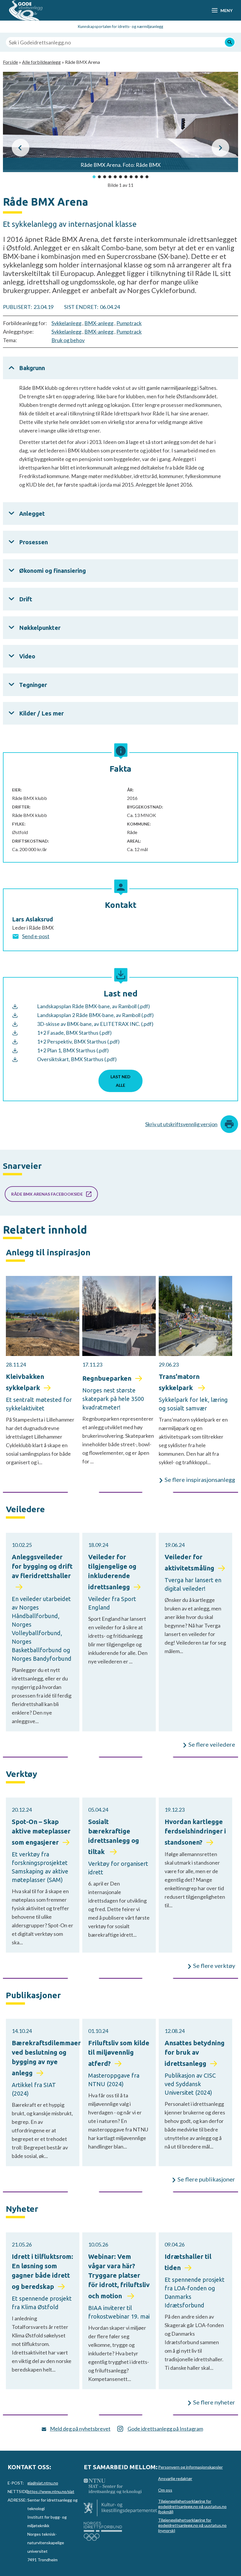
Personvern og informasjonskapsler (190, 2467)
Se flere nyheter (214, 2402)
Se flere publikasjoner (206, 2179)
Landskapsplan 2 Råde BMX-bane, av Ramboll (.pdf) (95, 1015)
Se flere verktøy (214, 1966)
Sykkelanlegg (66, 323)
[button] (21, 148)
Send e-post (36, 936)
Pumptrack (129, 323)
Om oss (165, 2490)
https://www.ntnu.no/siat (51, 2491)
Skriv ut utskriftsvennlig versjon (181, 1124)
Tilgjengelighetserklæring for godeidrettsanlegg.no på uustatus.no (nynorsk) (192, 2525)
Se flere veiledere (212, 1744)
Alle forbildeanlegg (41, 62)
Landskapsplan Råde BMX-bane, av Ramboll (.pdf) (93, 1006)
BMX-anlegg (99, 323)
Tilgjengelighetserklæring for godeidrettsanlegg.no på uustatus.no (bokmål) (192, 2506)
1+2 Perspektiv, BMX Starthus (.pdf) (78, 1041)
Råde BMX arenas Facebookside (47, 1194)
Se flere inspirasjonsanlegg (200, 1480)
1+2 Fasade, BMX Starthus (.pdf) (74, 1033)
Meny (226, 10)
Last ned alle (120, 1081)
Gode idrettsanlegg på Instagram (165, 2429)
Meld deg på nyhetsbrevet (80, 2429)
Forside (10, 62)
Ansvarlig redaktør (175, 2478)
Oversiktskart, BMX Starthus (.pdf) (77, 1059)
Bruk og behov (68, 340)
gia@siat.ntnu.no (43, 2483)
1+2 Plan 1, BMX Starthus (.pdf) (73, 1050)
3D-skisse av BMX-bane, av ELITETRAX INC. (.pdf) (95, 1024)
